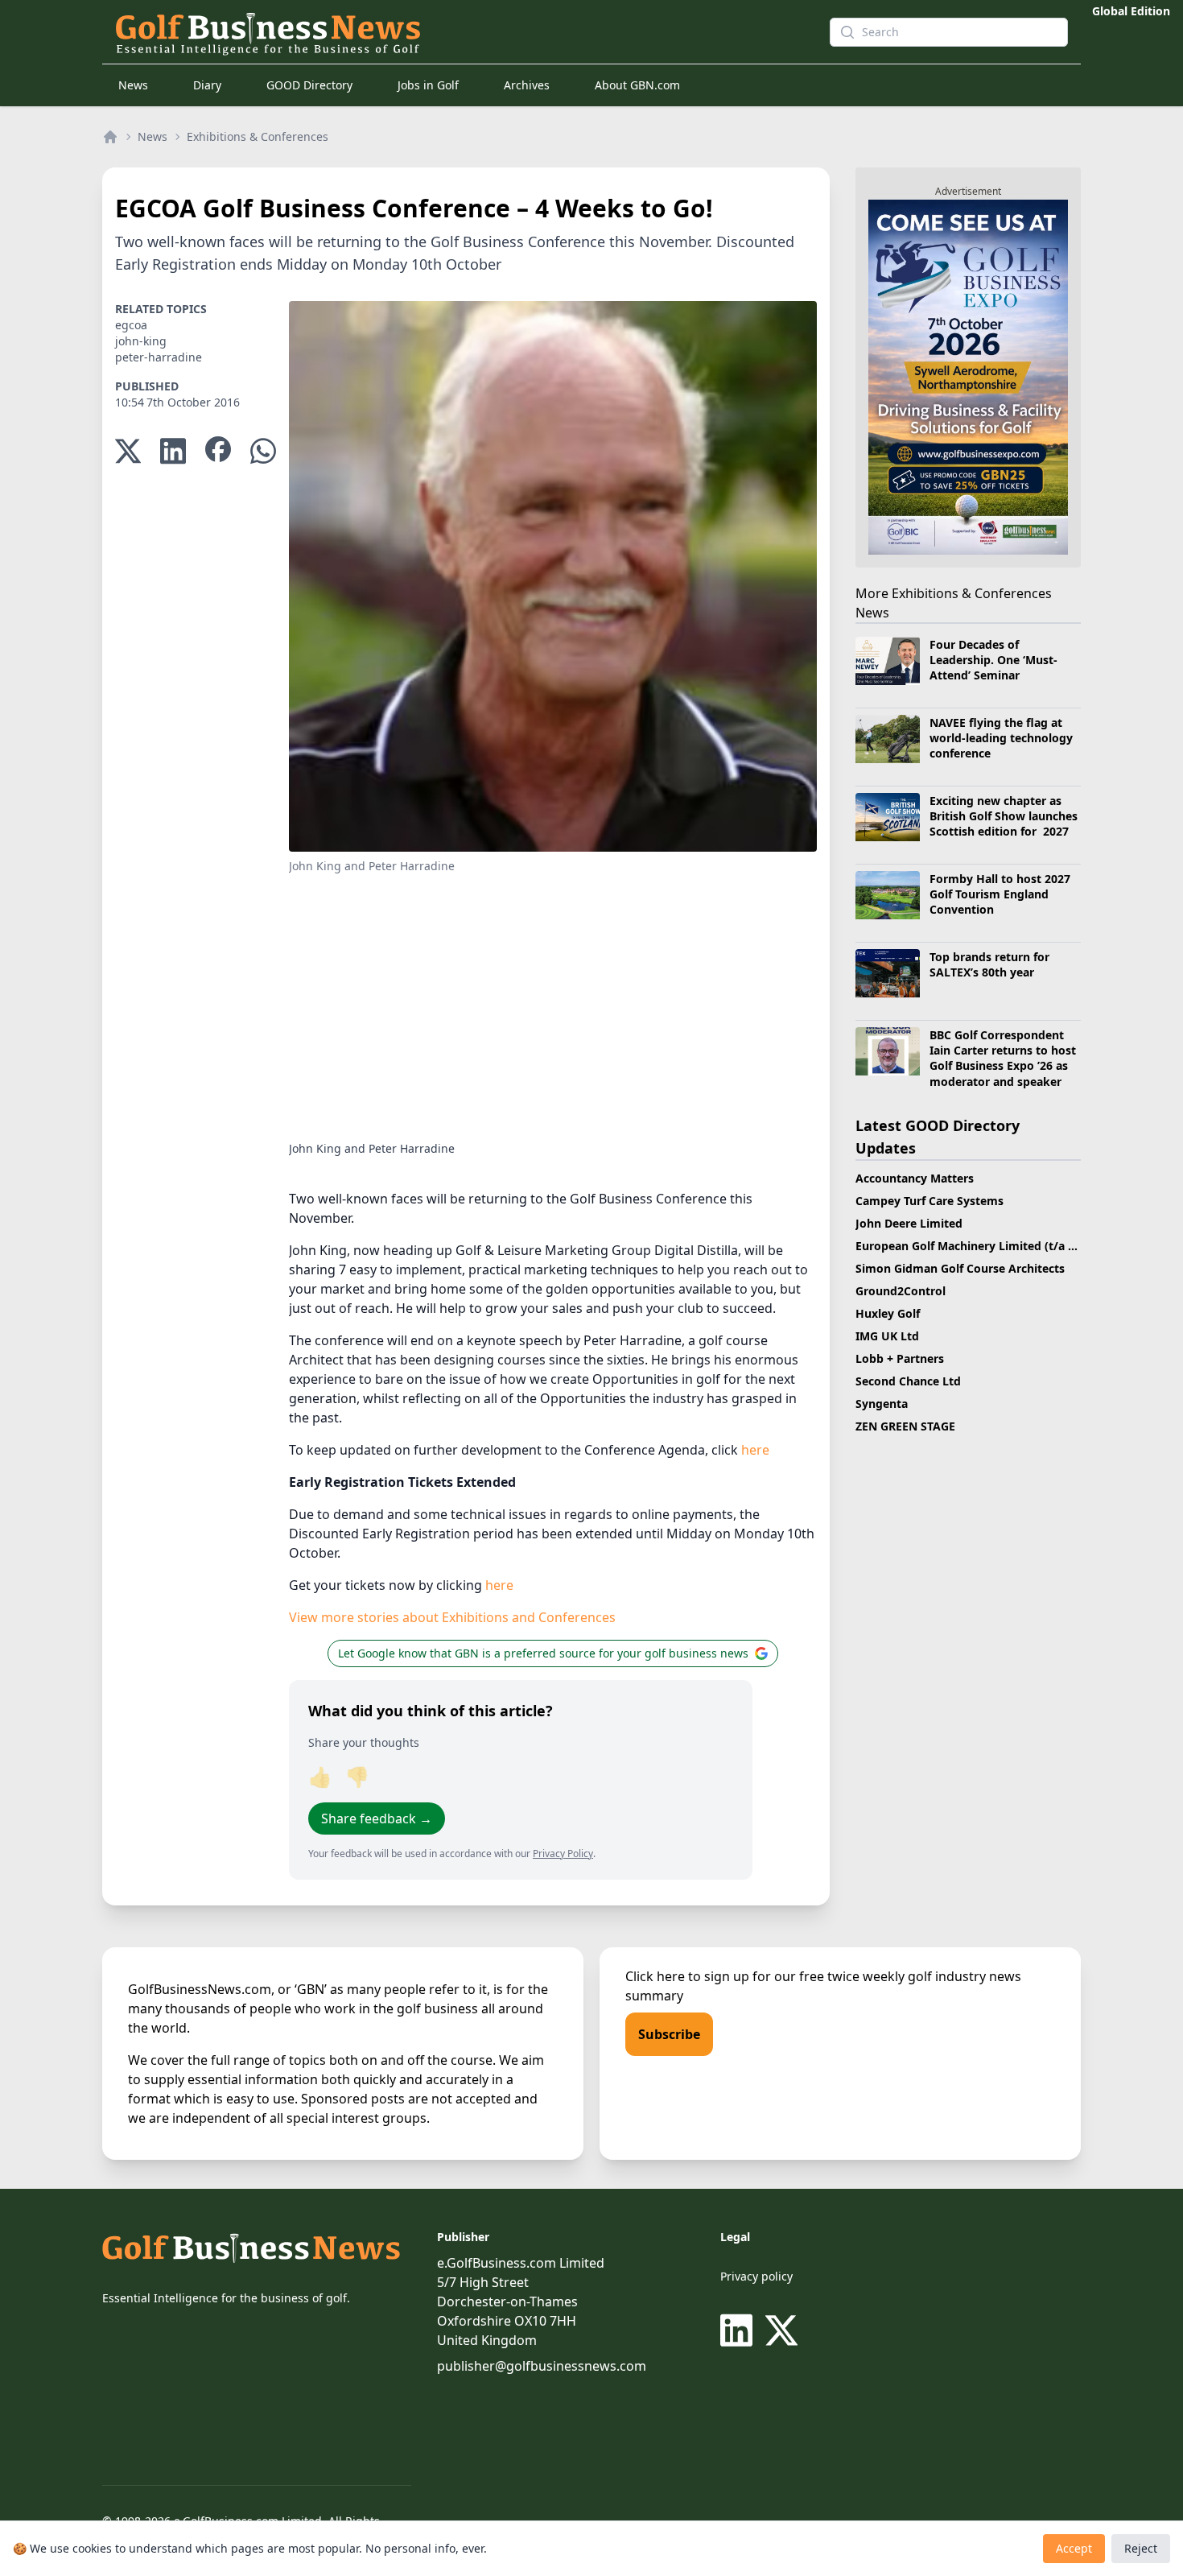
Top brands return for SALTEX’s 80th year (989, 964)
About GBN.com (637, 85)
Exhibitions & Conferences (258, 136)
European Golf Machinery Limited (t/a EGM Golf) (989, 1246)
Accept (1074, 2548)
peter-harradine (159, 357)
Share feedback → (377, 1818)
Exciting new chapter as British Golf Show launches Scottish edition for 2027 (1004, 816)
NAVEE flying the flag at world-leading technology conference (1001, 738)
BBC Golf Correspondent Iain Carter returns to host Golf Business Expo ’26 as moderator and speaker (1003, 1058)
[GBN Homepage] (460, 32)
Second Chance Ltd (908, 1381)
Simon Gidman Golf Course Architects (960, 1268)
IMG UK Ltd (887, 1336)
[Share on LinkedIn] (173, 451)
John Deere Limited (909, 1223)
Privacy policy (756, 2276)
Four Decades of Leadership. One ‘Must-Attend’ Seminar (993, 660)
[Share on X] (128, 451)
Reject (1141, 2548)
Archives (527, 85)
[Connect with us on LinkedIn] (740, 2330)
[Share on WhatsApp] (263, 451)
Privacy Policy (563, 1854)
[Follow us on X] (781, 2330)
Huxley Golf (888, 1313)
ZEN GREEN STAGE (905, 1426)
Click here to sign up (687, 1976)
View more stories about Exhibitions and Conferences (452, 1617)
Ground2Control (901, 1291)
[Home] (110, 137)
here (755, 1450)
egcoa (131, 325)
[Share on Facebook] (218, 451)
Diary (207, 85)
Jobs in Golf (428, 85)
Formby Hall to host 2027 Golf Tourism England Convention (1000, 894)
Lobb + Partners (900, 1358)
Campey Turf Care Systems (929, 1201)
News (133, 85)
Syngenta (882, 1404)
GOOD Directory (309, 85)
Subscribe (669, 2034)
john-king (141, 341)
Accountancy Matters (915, 1178)
